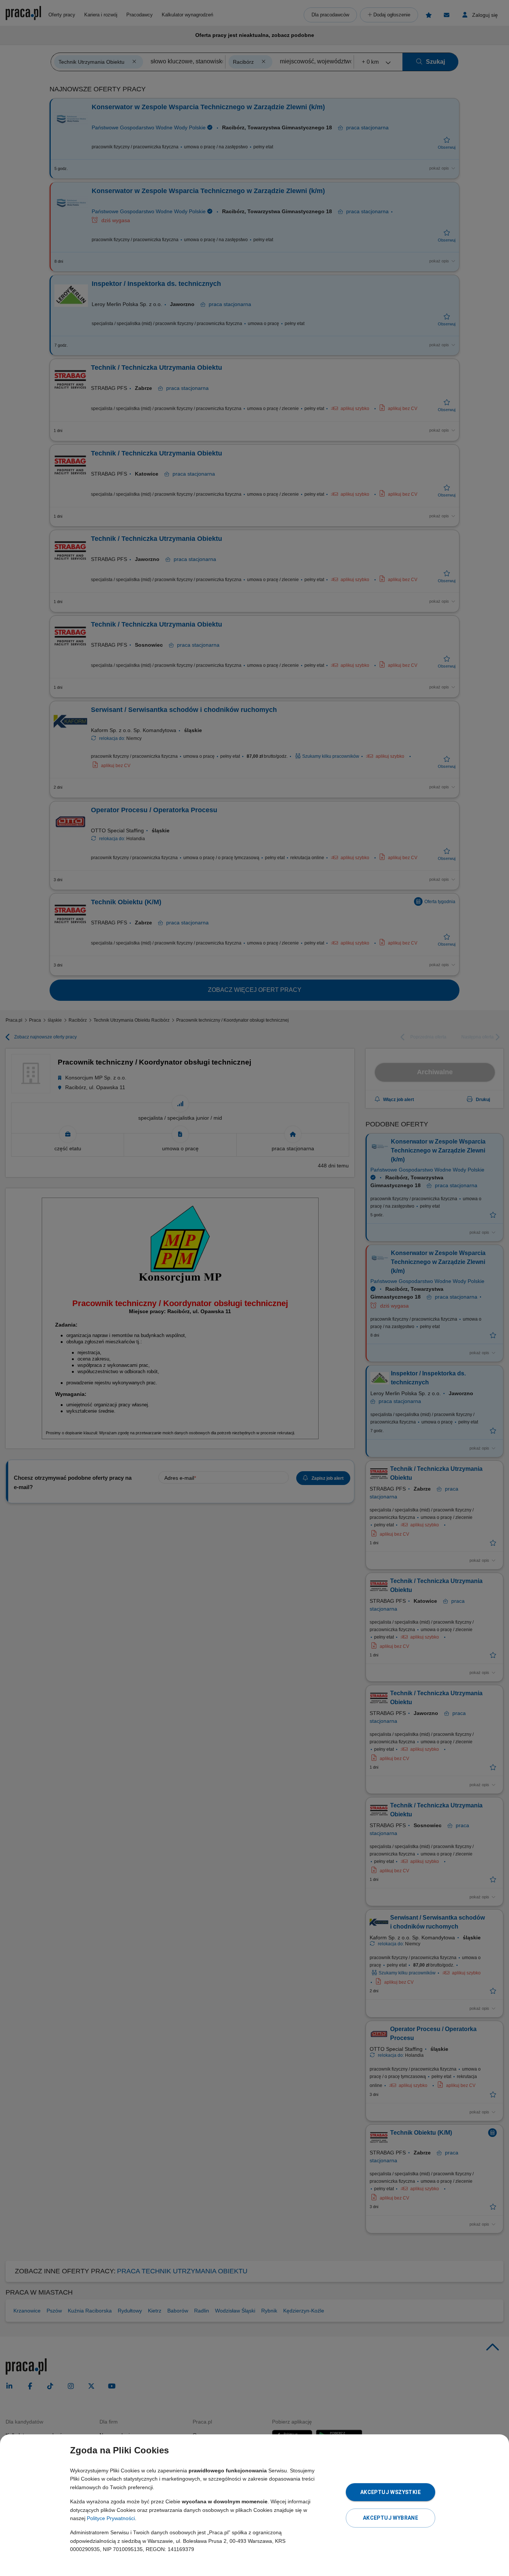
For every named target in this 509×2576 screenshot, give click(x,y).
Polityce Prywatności (111, 2518)
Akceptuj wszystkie (391, 2492)
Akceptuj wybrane (391, 2518)
